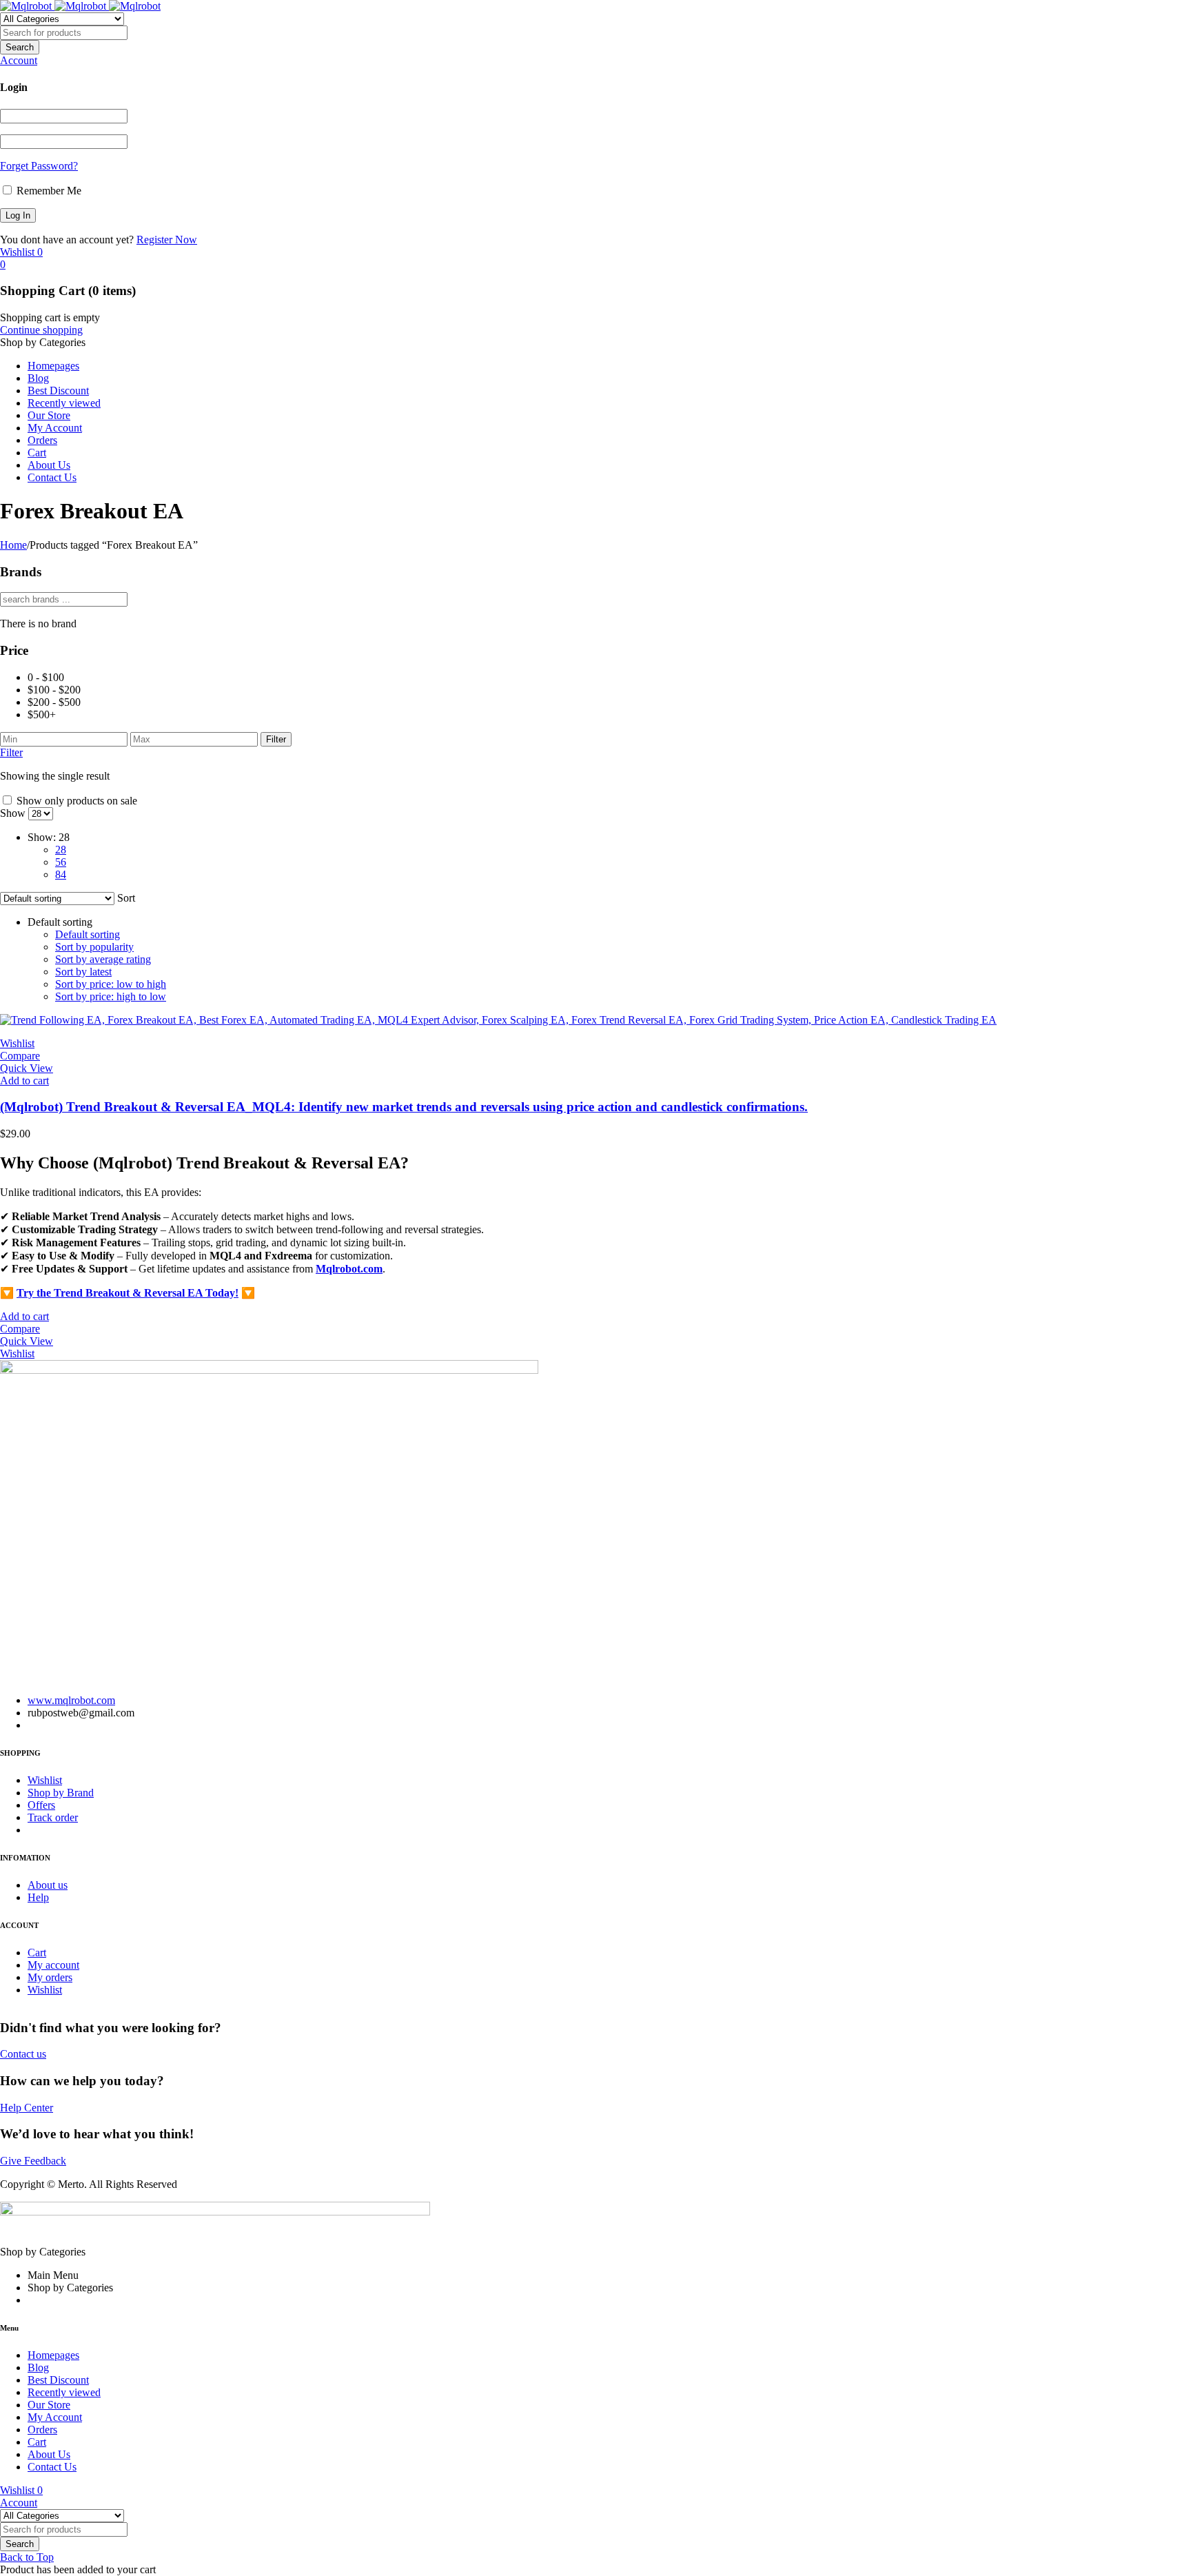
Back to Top (27, 2557)
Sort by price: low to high (111, 984)
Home (13, 545)
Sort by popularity (94, 947)
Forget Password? (39, 166)
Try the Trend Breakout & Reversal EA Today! (128, 1293)
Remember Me (48, 191)
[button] (24, 1081)
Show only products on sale (75, 801)
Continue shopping (41, 330)
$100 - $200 (54, 690)
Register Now (167, 240)
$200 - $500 (54, 702)
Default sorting (88, 934)
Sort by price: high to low (111, 996)
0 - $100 (46, 677)
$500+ (42, 714)
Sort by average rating (103, 959)
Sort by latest (83, 972)
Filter (276, 739)
